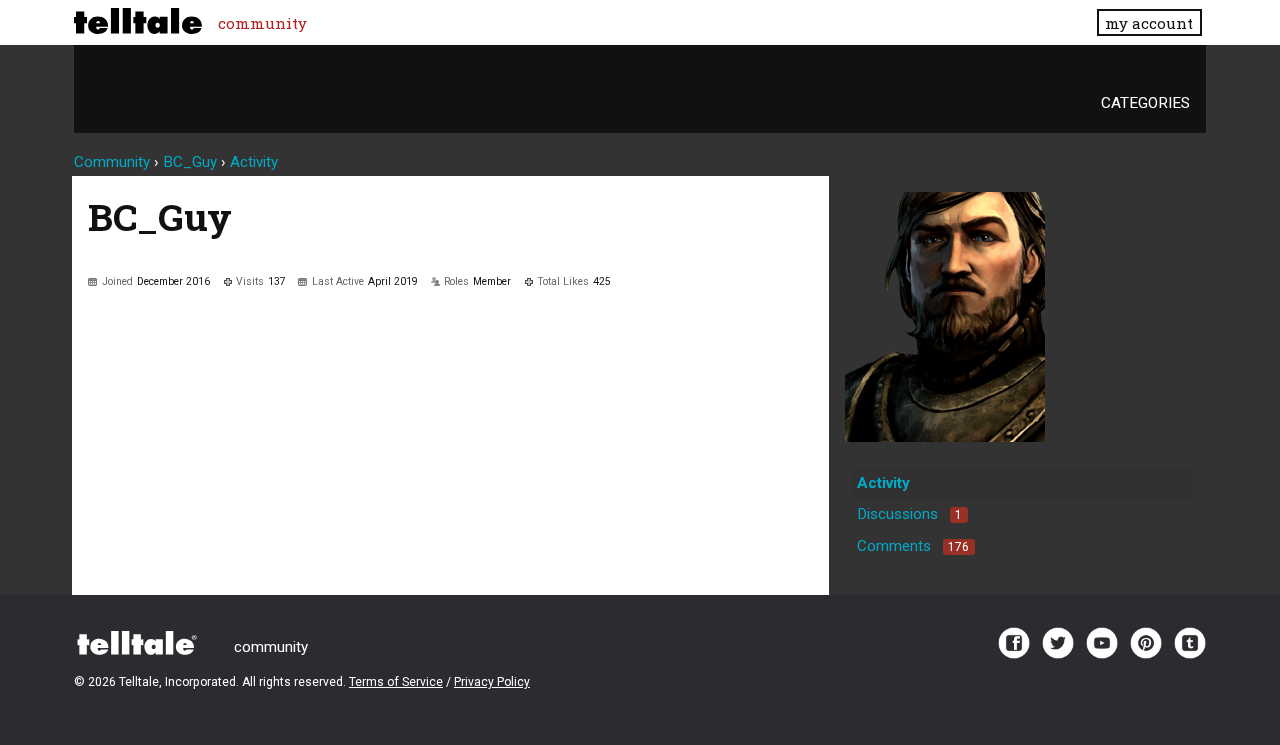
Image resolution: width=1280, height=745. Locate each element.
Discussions (909, 514)
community (262, 23)
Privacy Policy (492, 682)
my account (1149, 23)
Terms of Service (396, 682)
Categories (1145, 103)
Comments (913, 546)
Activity (883, 483)
